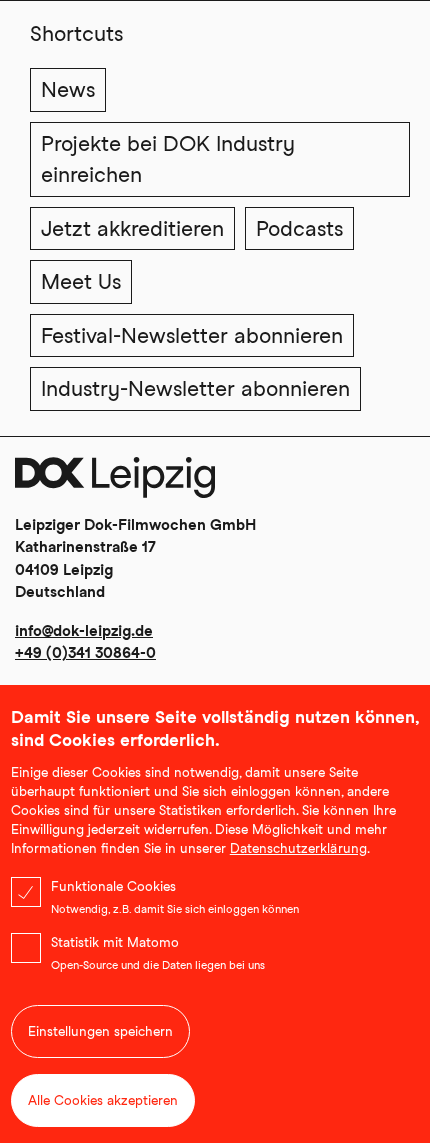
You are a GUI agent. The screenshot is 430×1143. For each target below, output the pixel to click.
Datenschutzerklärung (298, 848)
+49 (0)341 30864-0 (85, 653)
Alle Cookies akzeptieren (103, 1100)
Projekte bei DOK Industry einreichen (168, 159)
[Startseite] (115, 485)
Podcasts (299, 228)
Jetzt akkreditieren (132, 228)
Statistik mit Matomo (115, 942)
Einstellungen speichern (100, 1031)
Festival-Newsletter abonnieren (192, 335)
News (68, 89)
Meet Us (81, 281)
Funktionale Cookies (113, 886)
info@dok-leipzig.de (84, 631)
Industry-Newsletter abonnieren (195, 388)
